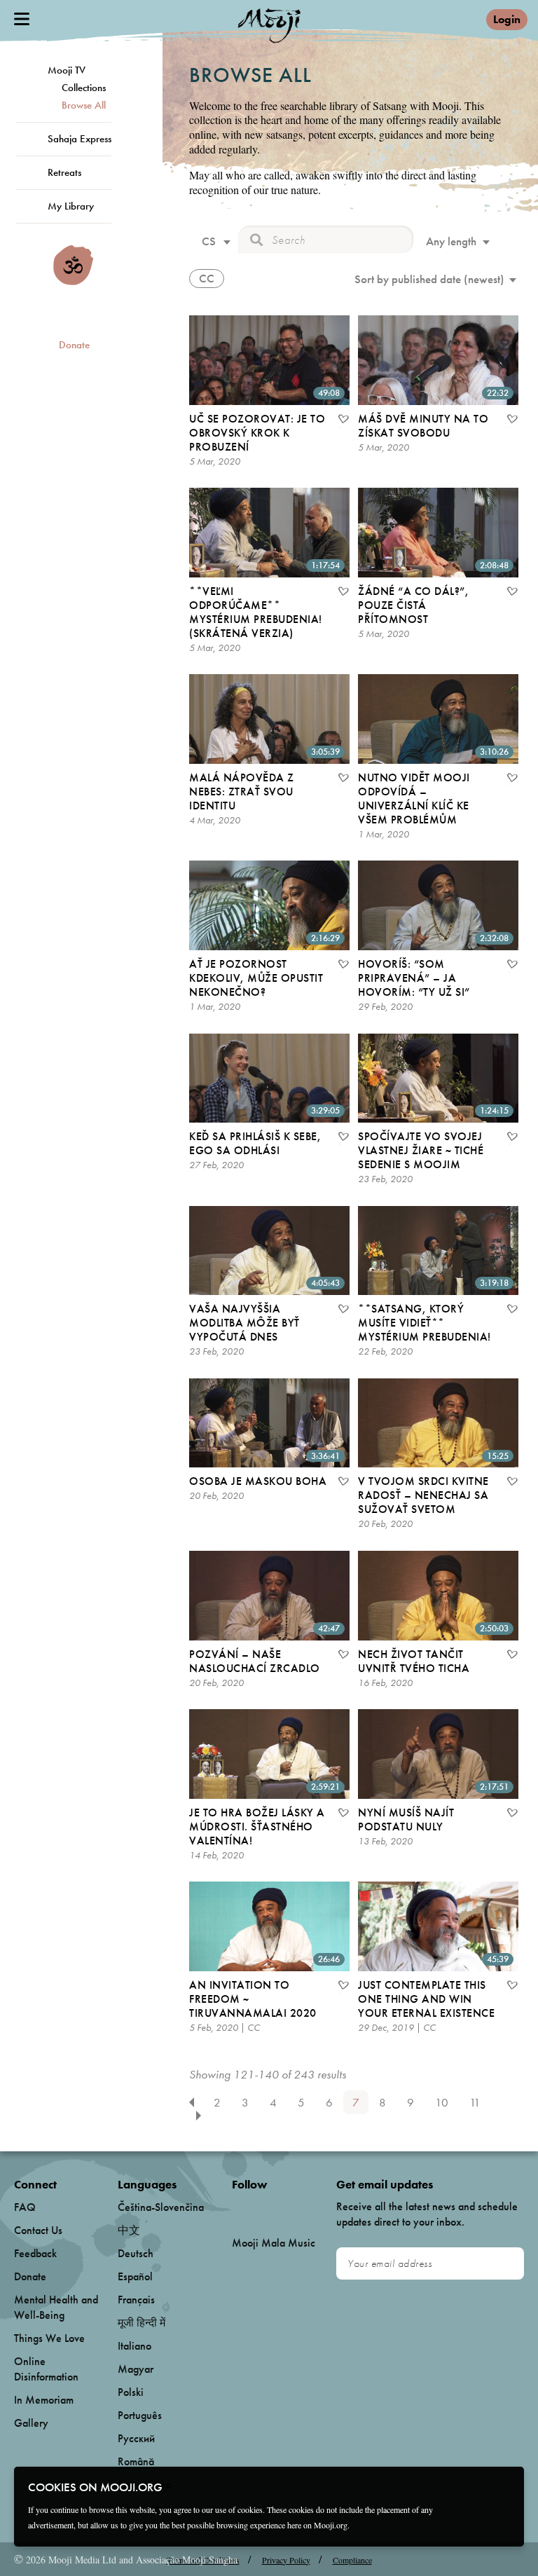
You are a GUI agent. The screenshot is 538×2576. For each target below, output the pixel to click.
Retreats (64, 172)
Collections (84, 88)
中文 (129, 2230)
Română (136, 2461)
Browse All (84, 105)
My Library (71, 206)
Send (507, 2263)
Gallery (31, 2423)
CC (207, 278)
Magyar (136, 2369)
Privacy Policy (286, 2560)
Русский (136, 2438)
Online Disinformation (46, 2369)
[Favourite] (343, 420)
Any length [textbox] (451, 241)
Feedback (35, 2253)
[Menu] (22, 19)
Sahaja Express (80, 139)
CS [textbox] (209, 241)
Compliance (352, 2560)
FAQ (25, 2207)
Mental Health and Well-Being (56, 2307)
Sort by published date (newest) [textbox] (429, 279)
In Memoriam (44, 2400)
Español (135, 2276)
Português (140, 2415)
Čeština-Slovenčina (161, 2207)
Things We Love (49, 2338)
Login (507, 19)
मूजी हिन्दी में (142, 2323)
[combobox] (214, 243)
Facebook (236, 2208)
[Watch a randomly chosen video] (73, 282)
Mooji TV (67, 70)
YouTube (262, 2207)
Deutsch (136, 2253)
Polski (131, 2392)
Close (504, 2486)
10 (442, 2102)
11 (475, 2102)
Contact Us (38, 2230)
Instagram (292, 2208)
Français (136, 2300)
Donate (74, 345)
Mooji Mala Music (274, 2243)
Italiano (134, 2346)
